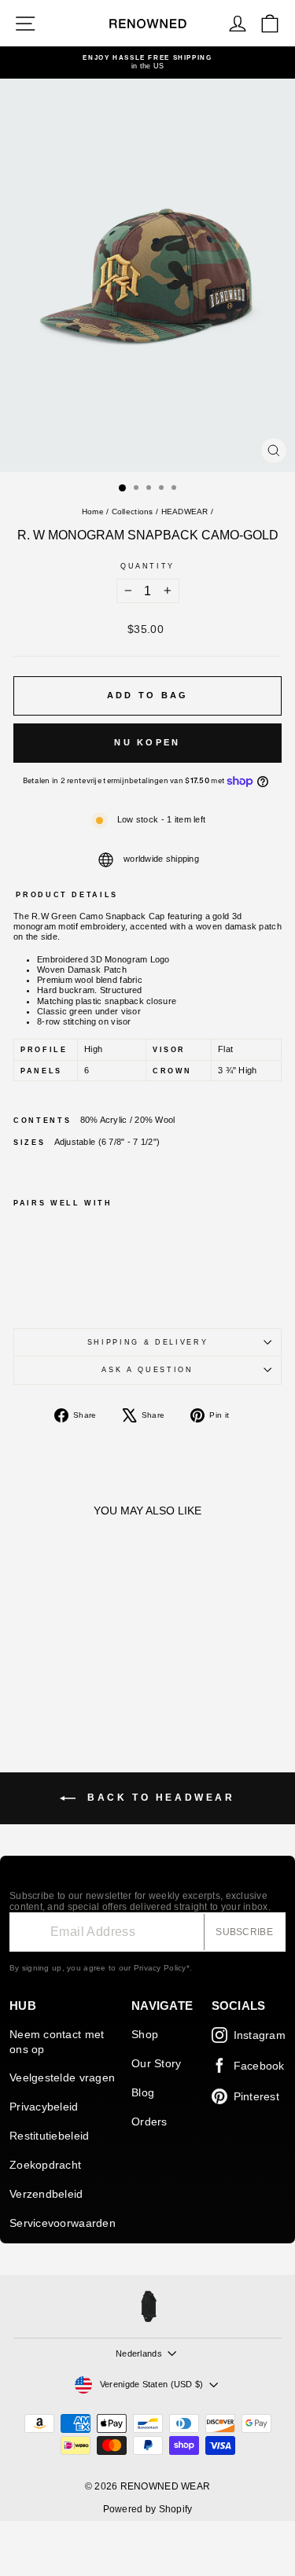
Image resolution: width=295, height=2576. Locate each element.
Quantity (147, 566)
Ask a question (147, 1370)
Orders (149, 2122)
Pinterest (256, 2096)
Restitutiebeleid (49, 2136)
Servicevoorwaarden (63, 2223)
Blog (143, 2092)
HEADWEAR (185, 512)
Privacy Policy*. (163, 1968)
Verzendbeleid (46, 2194)
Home (93, 512)
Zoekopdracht (45, 2165)
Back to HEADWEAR (158, 1798)
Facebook (259, 2066)
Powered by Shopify (148, 2509)
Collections (133, 512)
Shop (145, 2034)
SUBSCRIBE (244, 1932)
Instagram (260, 2035)
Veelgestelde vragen (62, 2077)
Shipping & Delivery (147, 1342)
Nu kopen (147, 742)
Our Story (156, 2063)
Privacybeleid (44, 2107)
